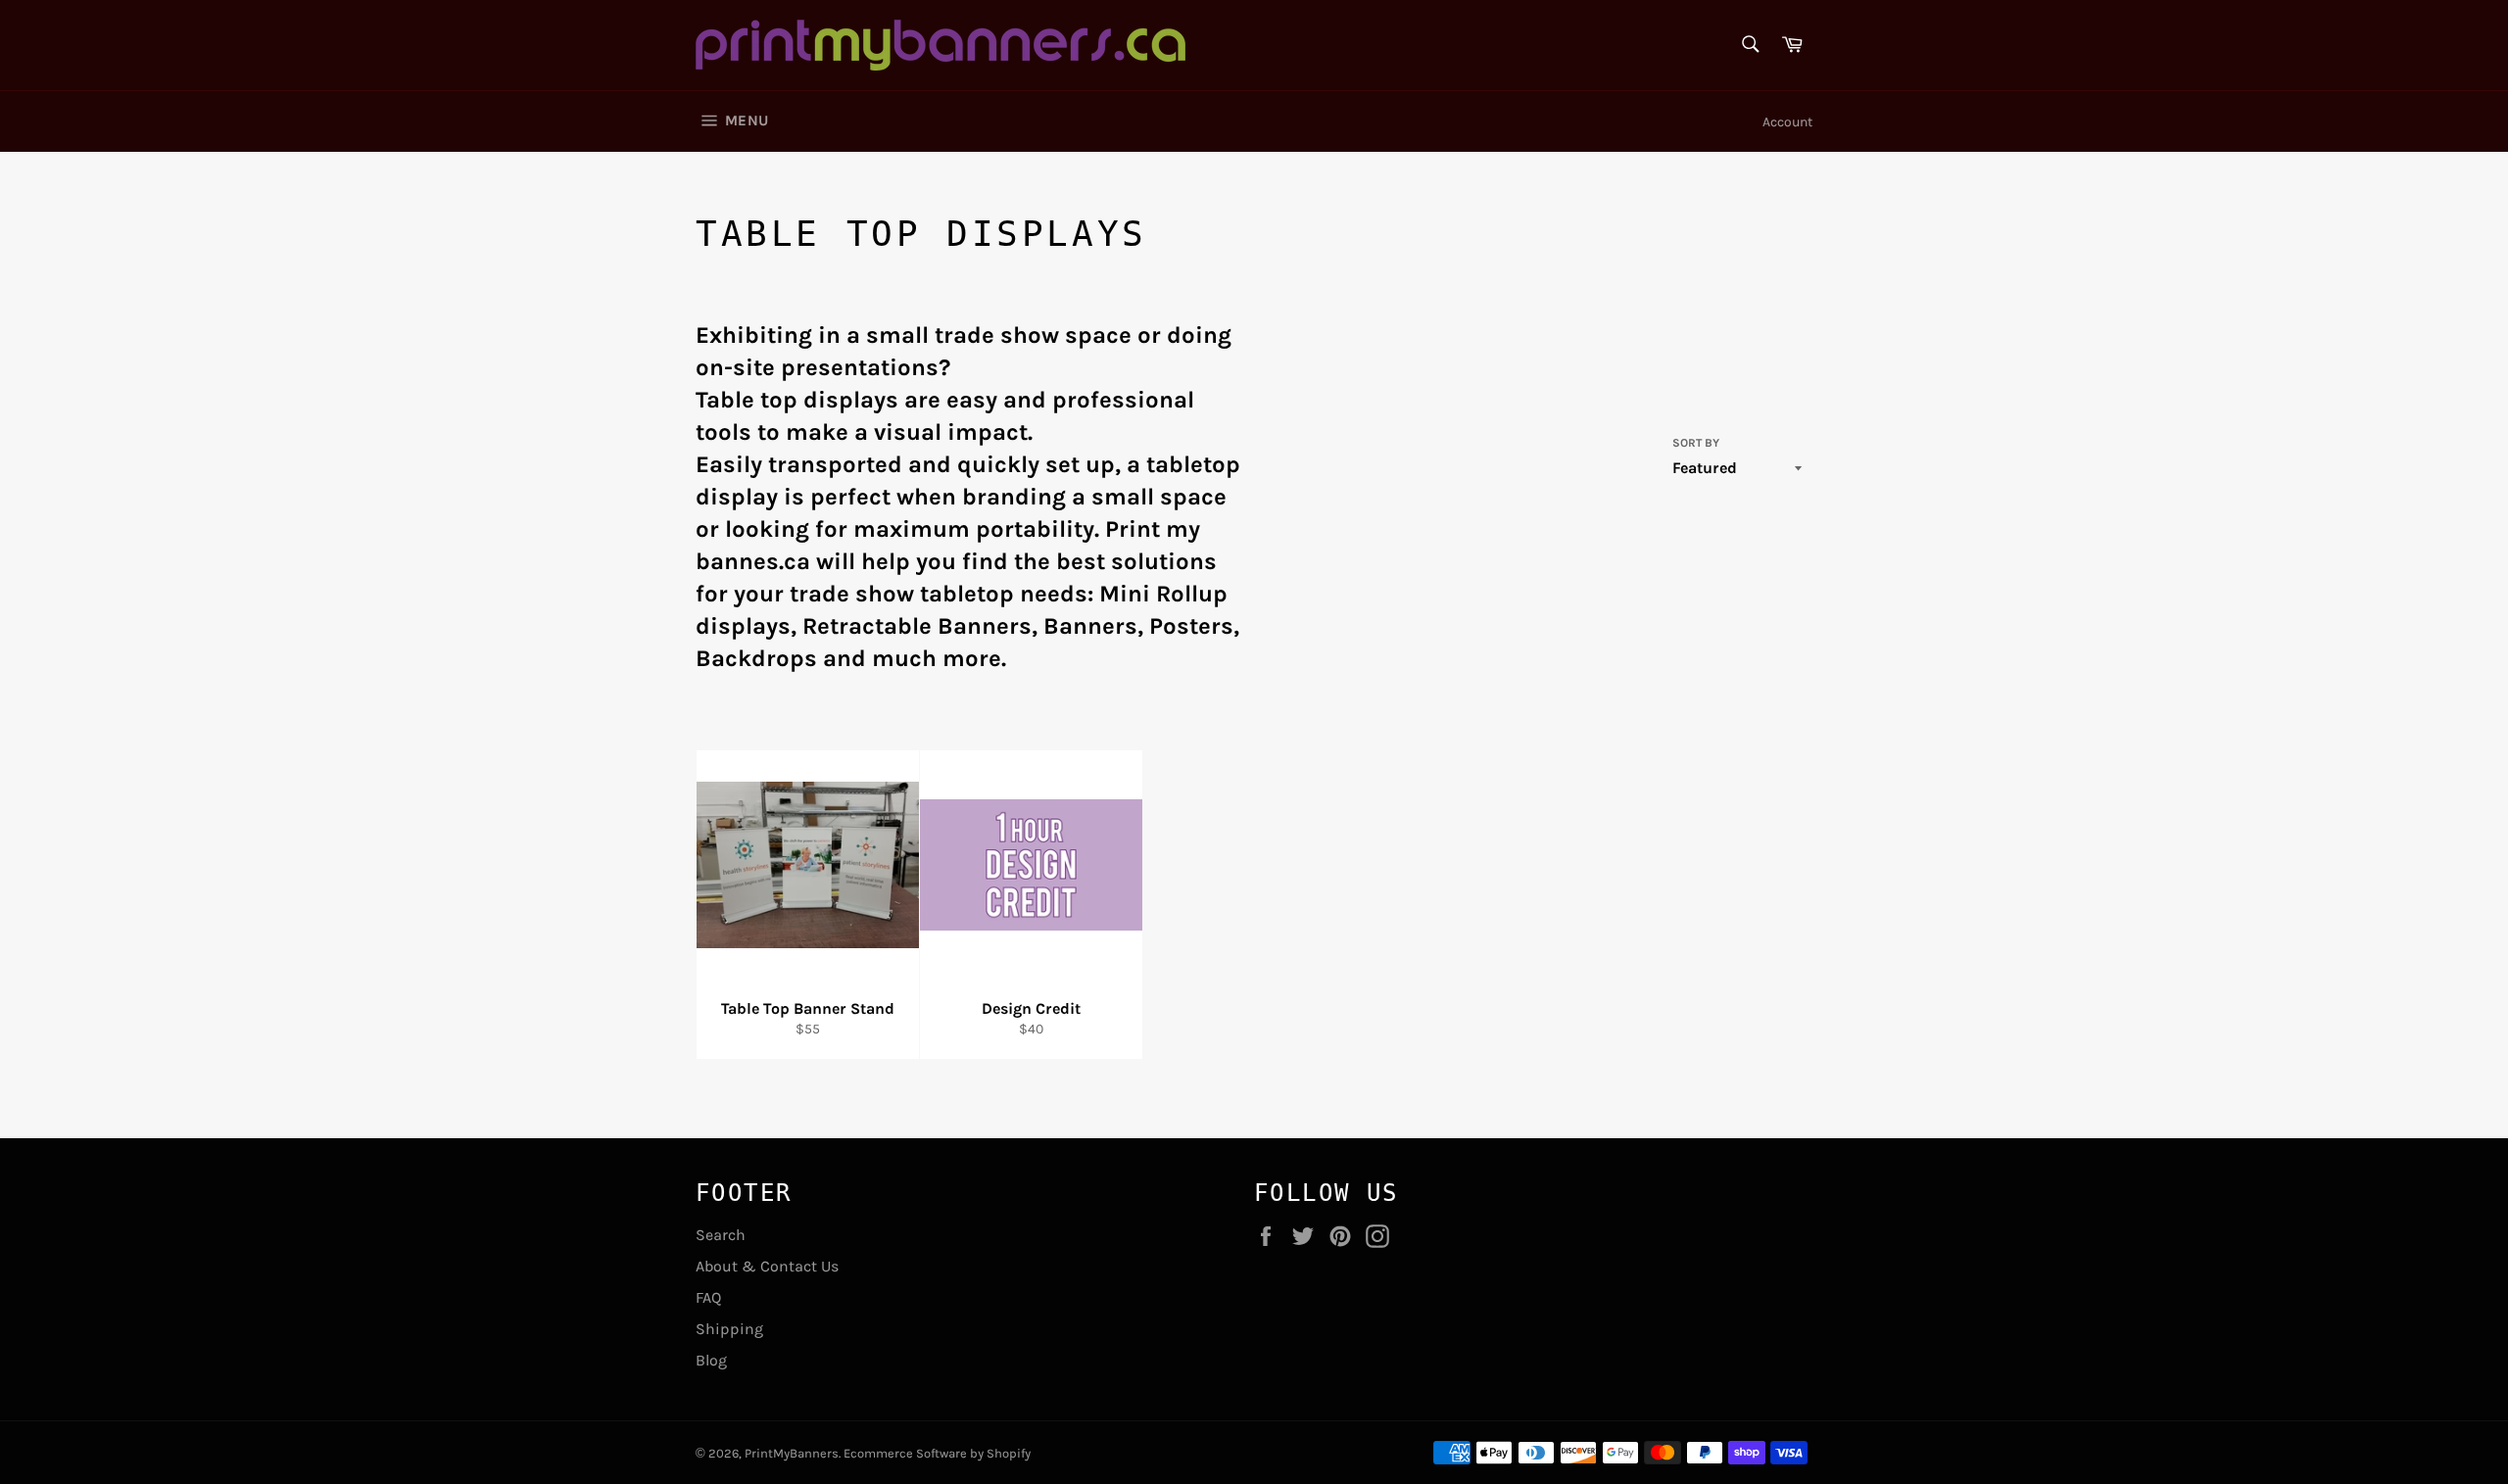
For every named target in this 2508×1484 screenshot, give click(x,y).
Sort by (1696, 443)
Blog (711, 1360)
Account (1787, 122)
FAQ (708, 1297)
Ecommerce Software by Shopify (937, 1453)
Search (721, 1235)
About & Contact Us (767, 1266)
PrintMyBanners (792, 1453)
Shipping (729, 1329)
